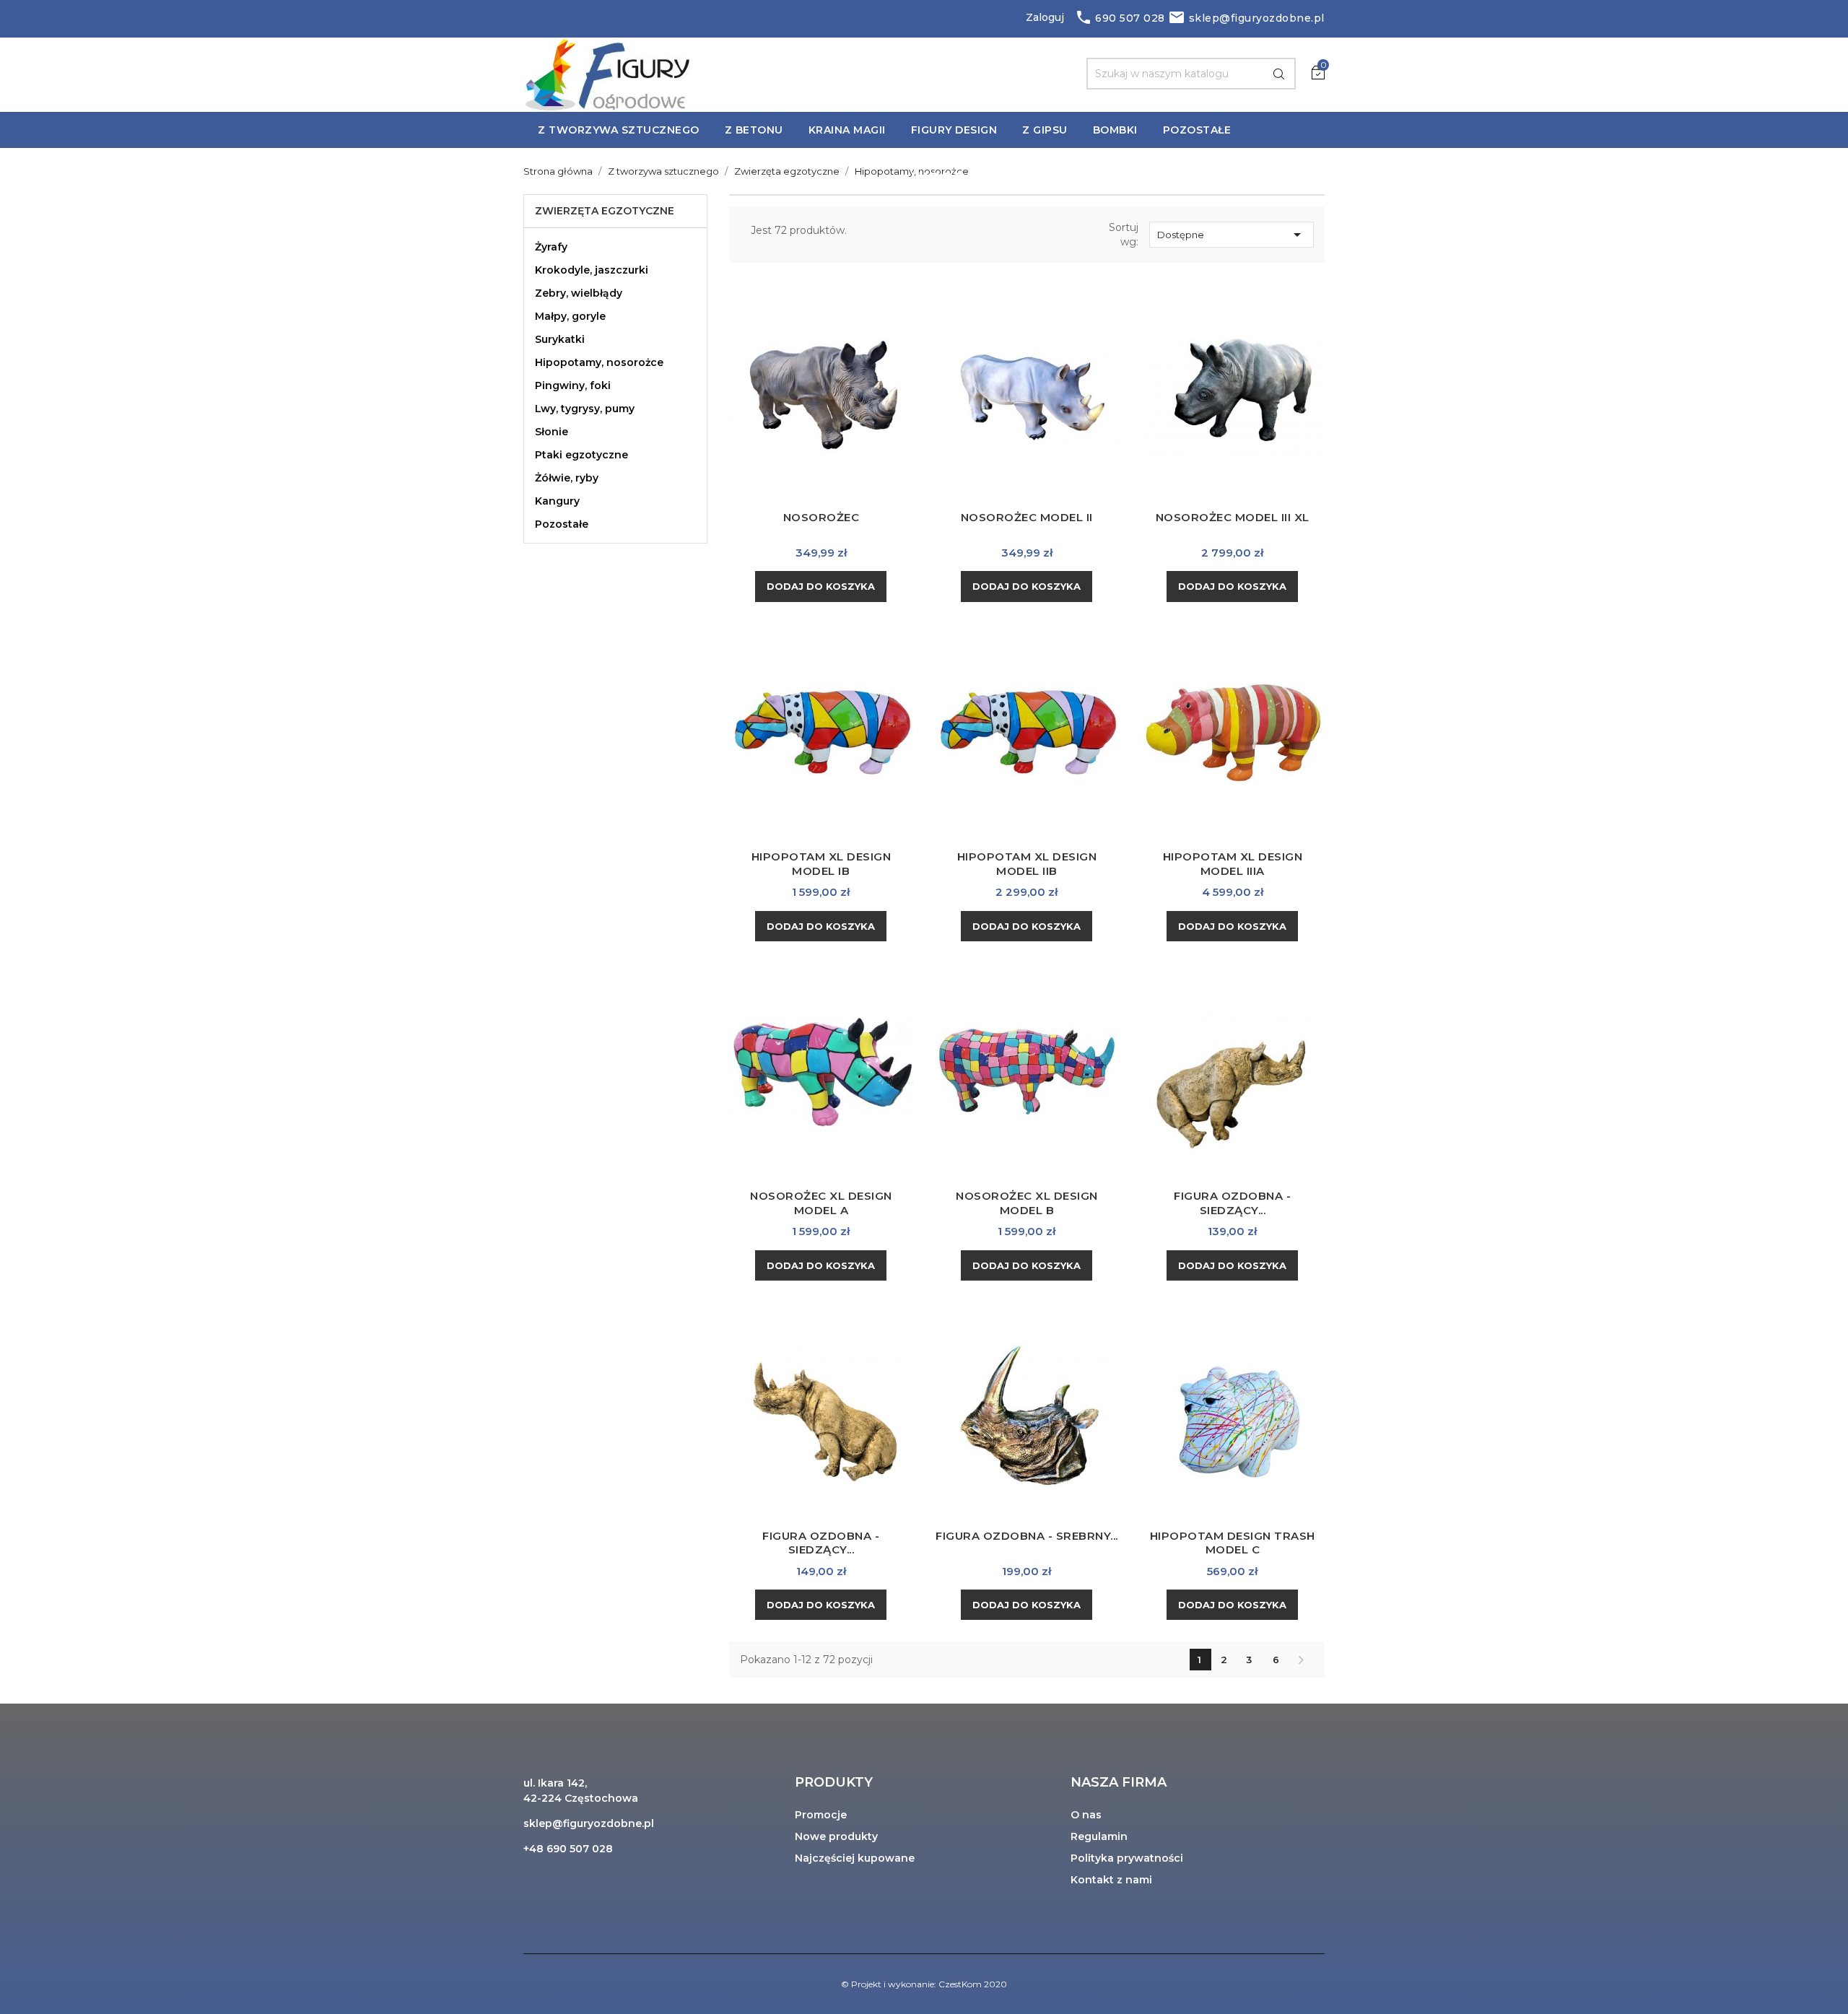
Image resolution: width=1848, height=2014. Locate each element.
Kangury (557, 501)
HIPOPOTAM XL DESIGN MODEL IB (821, 864)
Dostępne (1232, 235)
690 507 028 (1120, 18)
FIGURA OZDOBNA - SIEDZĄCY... (1232, 1203)
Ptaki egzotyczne (581, 455)
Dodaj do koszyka (821, 586)
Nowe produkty (836, 1836)
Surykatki (560, 339)
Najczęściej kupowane (855, 1858)
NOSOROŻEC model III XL (1233, 517)
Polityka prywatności (1127, 1858)
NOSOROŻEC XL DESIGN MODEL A (821, 1203)
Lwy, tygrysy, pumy (585, 409)
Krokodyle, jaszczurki (592, 270)
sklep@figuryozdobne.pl (1246, 18)
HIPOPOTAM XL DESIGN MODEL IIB (1027, 864)
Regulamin (1099, 1836)
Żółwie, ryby (567, 478)
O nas (1086, 1815)
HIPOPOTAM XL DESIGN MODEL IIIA (1233, 864)
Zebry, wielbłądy (579, 293)
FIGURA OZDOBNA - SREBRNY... (1027, 1536)
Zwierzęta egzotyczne (605, 211)
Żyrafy (551, 247)
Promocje (821, 1815)
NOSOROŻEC (821, 517)
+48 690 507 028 (568, 1849)
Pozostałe (562, 524)
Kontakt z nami (1111, 1880)
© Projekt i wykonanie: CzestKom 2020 (924, 1984)
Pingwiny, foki (573, 385)
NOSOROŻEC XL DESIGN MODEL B (1027, 1203)
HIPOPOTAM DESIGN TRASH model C (1233, 1543)
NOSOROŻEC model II (1027, 517)
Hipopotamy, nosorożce (599, 362)
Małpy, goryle (570, 316)
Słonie (552, 432)
